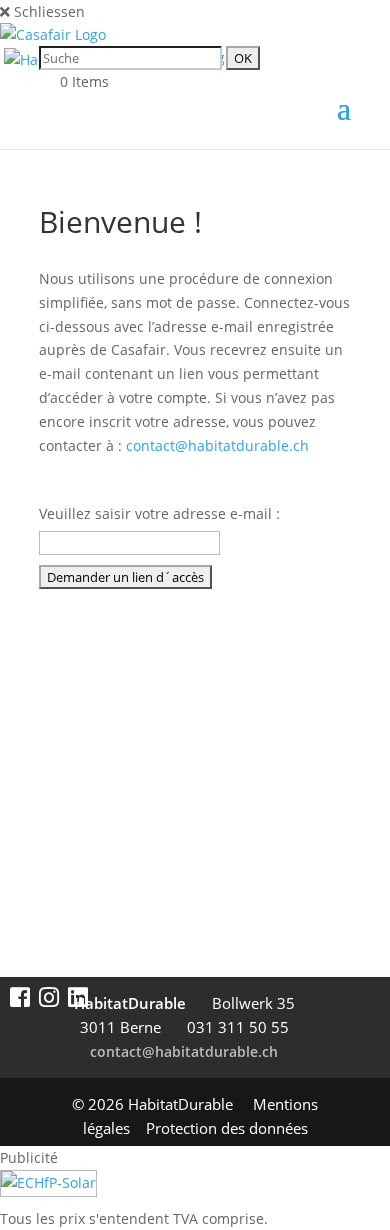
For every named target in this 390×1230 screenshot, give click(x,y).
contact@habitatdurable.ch (217, 445)
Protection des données (227, 1128)
